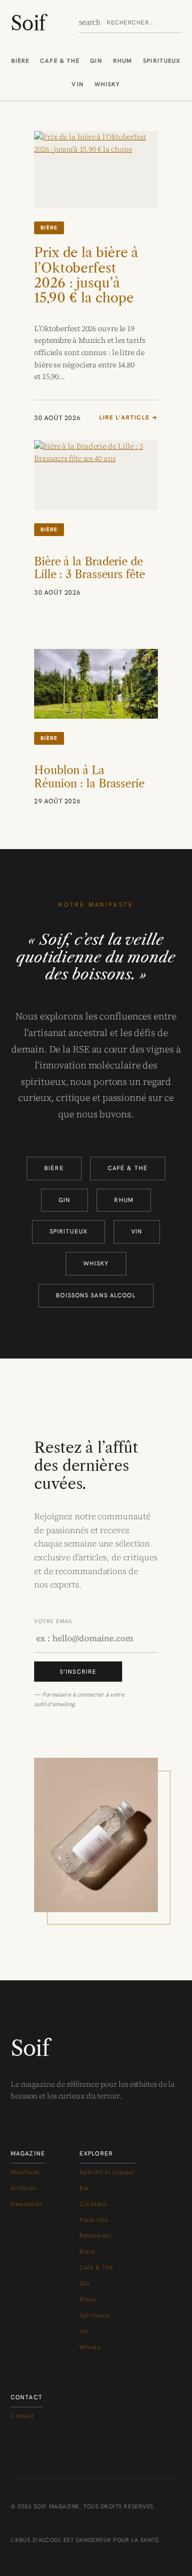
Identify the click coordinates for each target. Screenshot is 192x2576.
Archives (23, 2188)
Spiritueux (162, 61)
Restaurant (96, 2235)
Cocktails (93, 2204)
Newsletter (27, 2204)
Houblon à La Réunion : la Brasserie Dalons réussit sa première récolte (89, 790)
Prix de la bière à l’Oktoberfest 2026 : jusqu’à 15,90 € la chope (86, 275)
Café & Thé (60, 61)
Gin (96, 61)
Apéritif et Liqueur (107, 2172)
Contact (22, 2416)
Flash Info (94, 2220)
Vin (77, 84)
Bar (85, 2188)
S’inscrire (78, 1672)
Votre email (54, 1621)
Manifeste (25, 2172)
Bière (21, 61)
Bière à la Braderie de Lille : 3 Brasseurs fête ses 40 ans (90, 575)
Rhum (123, 61)
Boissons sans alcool (96, 1295)
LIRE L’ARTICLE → (129, 418)
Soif (28, 23)
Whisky (107, 84)
